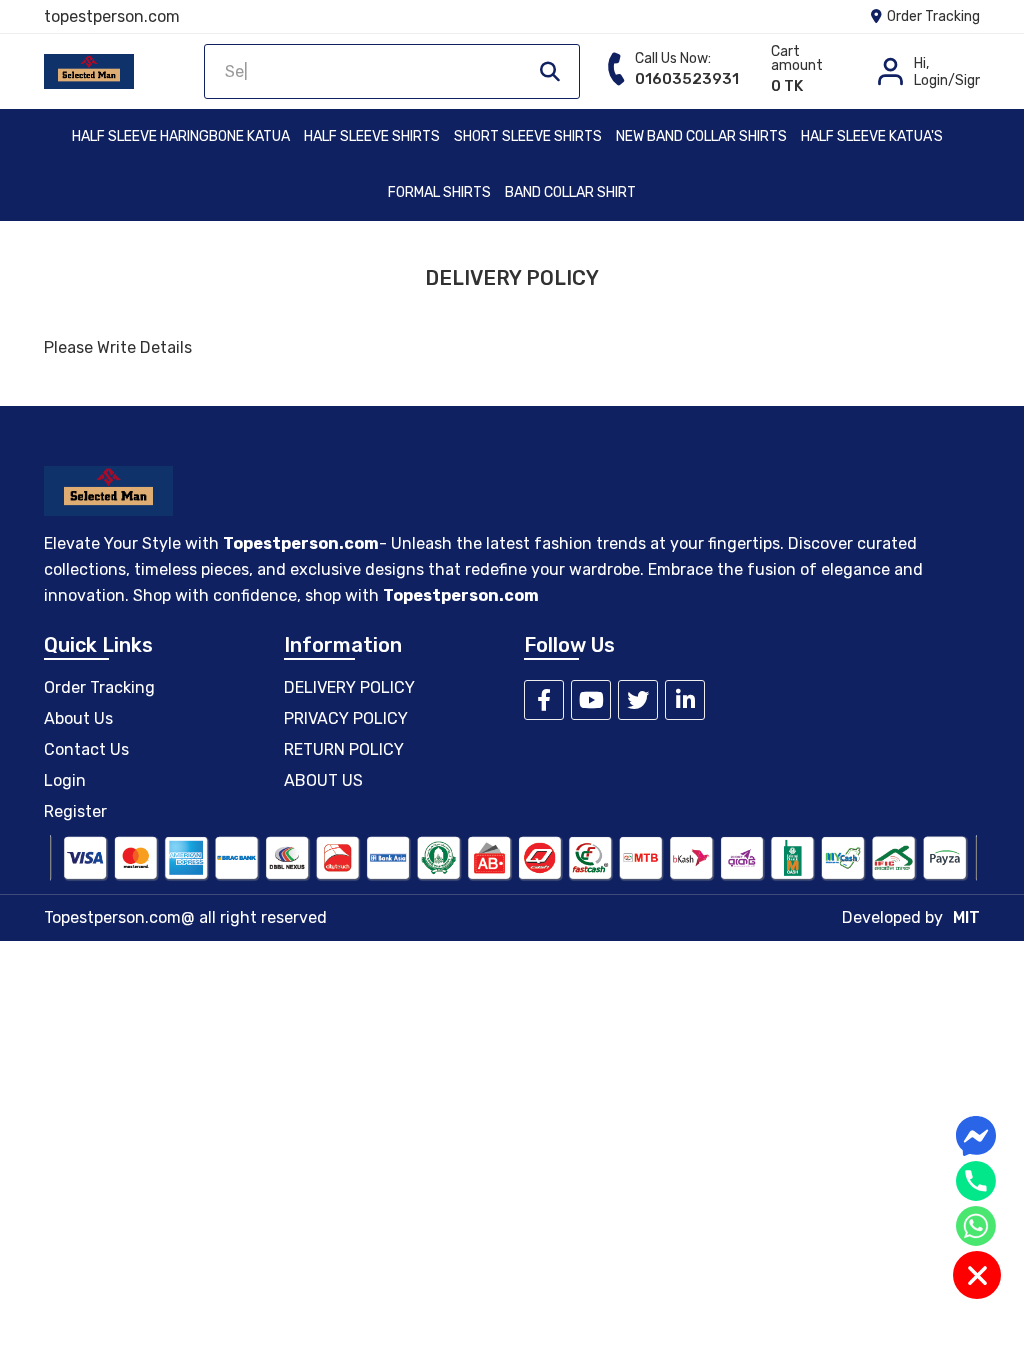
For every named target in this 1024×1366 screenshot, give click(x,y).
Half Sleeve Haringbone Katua (181, 136)
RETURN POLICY (344, 749)
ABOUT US (323, 780)
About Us (78, 718)
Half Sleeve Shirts (372, 136)
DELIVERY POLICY (349, 687)
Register (75, 811)
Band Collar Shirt (570, 192)
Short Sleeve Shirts (528, 136)
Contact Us (86, 749)
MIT (966, 917)
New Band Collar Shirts (701, 136)
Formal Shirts (439, 192)
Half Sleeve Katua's (872, 136)
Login (65, 780)
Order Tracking (932, 16)
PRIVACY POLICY (346, 718)
